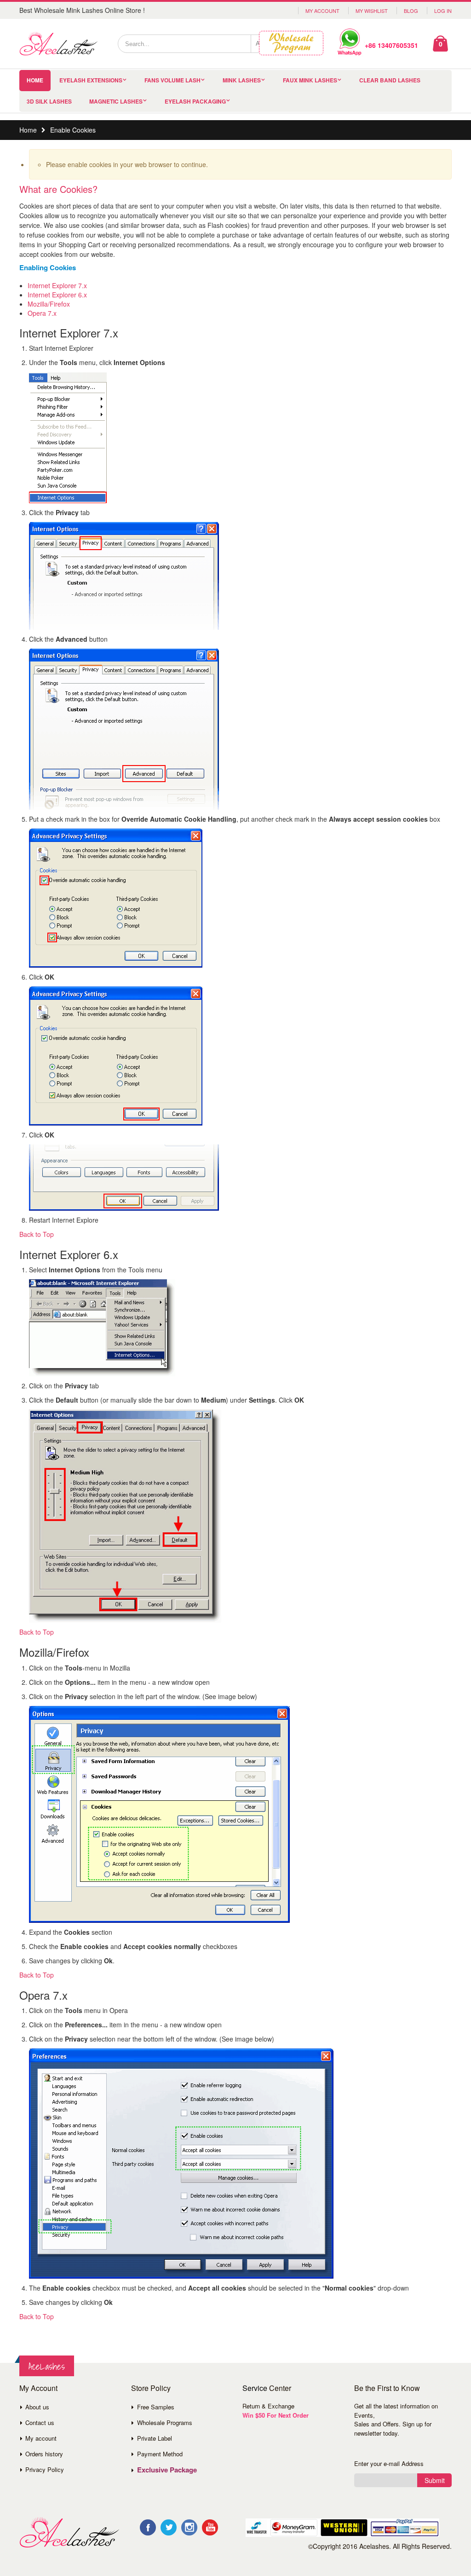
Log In (443, 11)
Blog (411, 11)
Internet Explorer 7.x (57, 285)
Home (28, 130)
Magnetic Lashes (116, 101)
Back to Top (37, 1234)
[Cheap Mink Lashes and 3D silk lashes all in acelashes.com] (58, 44)
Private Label (155, 2438)
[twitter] (169, 2527)
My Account (322, 11)
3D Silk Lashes (49, 101)
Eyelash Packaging (195, 101)
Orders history (44, 2454)
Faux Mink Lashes (310, 80)
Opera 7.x (42, 313)
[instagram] (189, 2527)
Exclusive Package (167, 2470)
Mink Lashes (242, 80)
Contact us (40, 2422)
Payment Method (160, 2454)
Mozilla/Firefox (49, 304)
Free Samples (156, 2407)
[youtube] (210, 2527)
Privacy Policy (45, 2469)
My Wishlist (372, 11)
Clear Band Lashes (390, 80)
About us (37, 2407)
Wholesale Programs (165, 2422)
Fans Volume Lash (172, 80)
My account (41, 2438)
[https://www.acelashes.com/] (69, 2532)
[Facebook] (148, 2527)
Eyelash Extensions (91, 80)
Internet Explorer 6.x (57, 295)
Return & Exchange (268, 2406)
